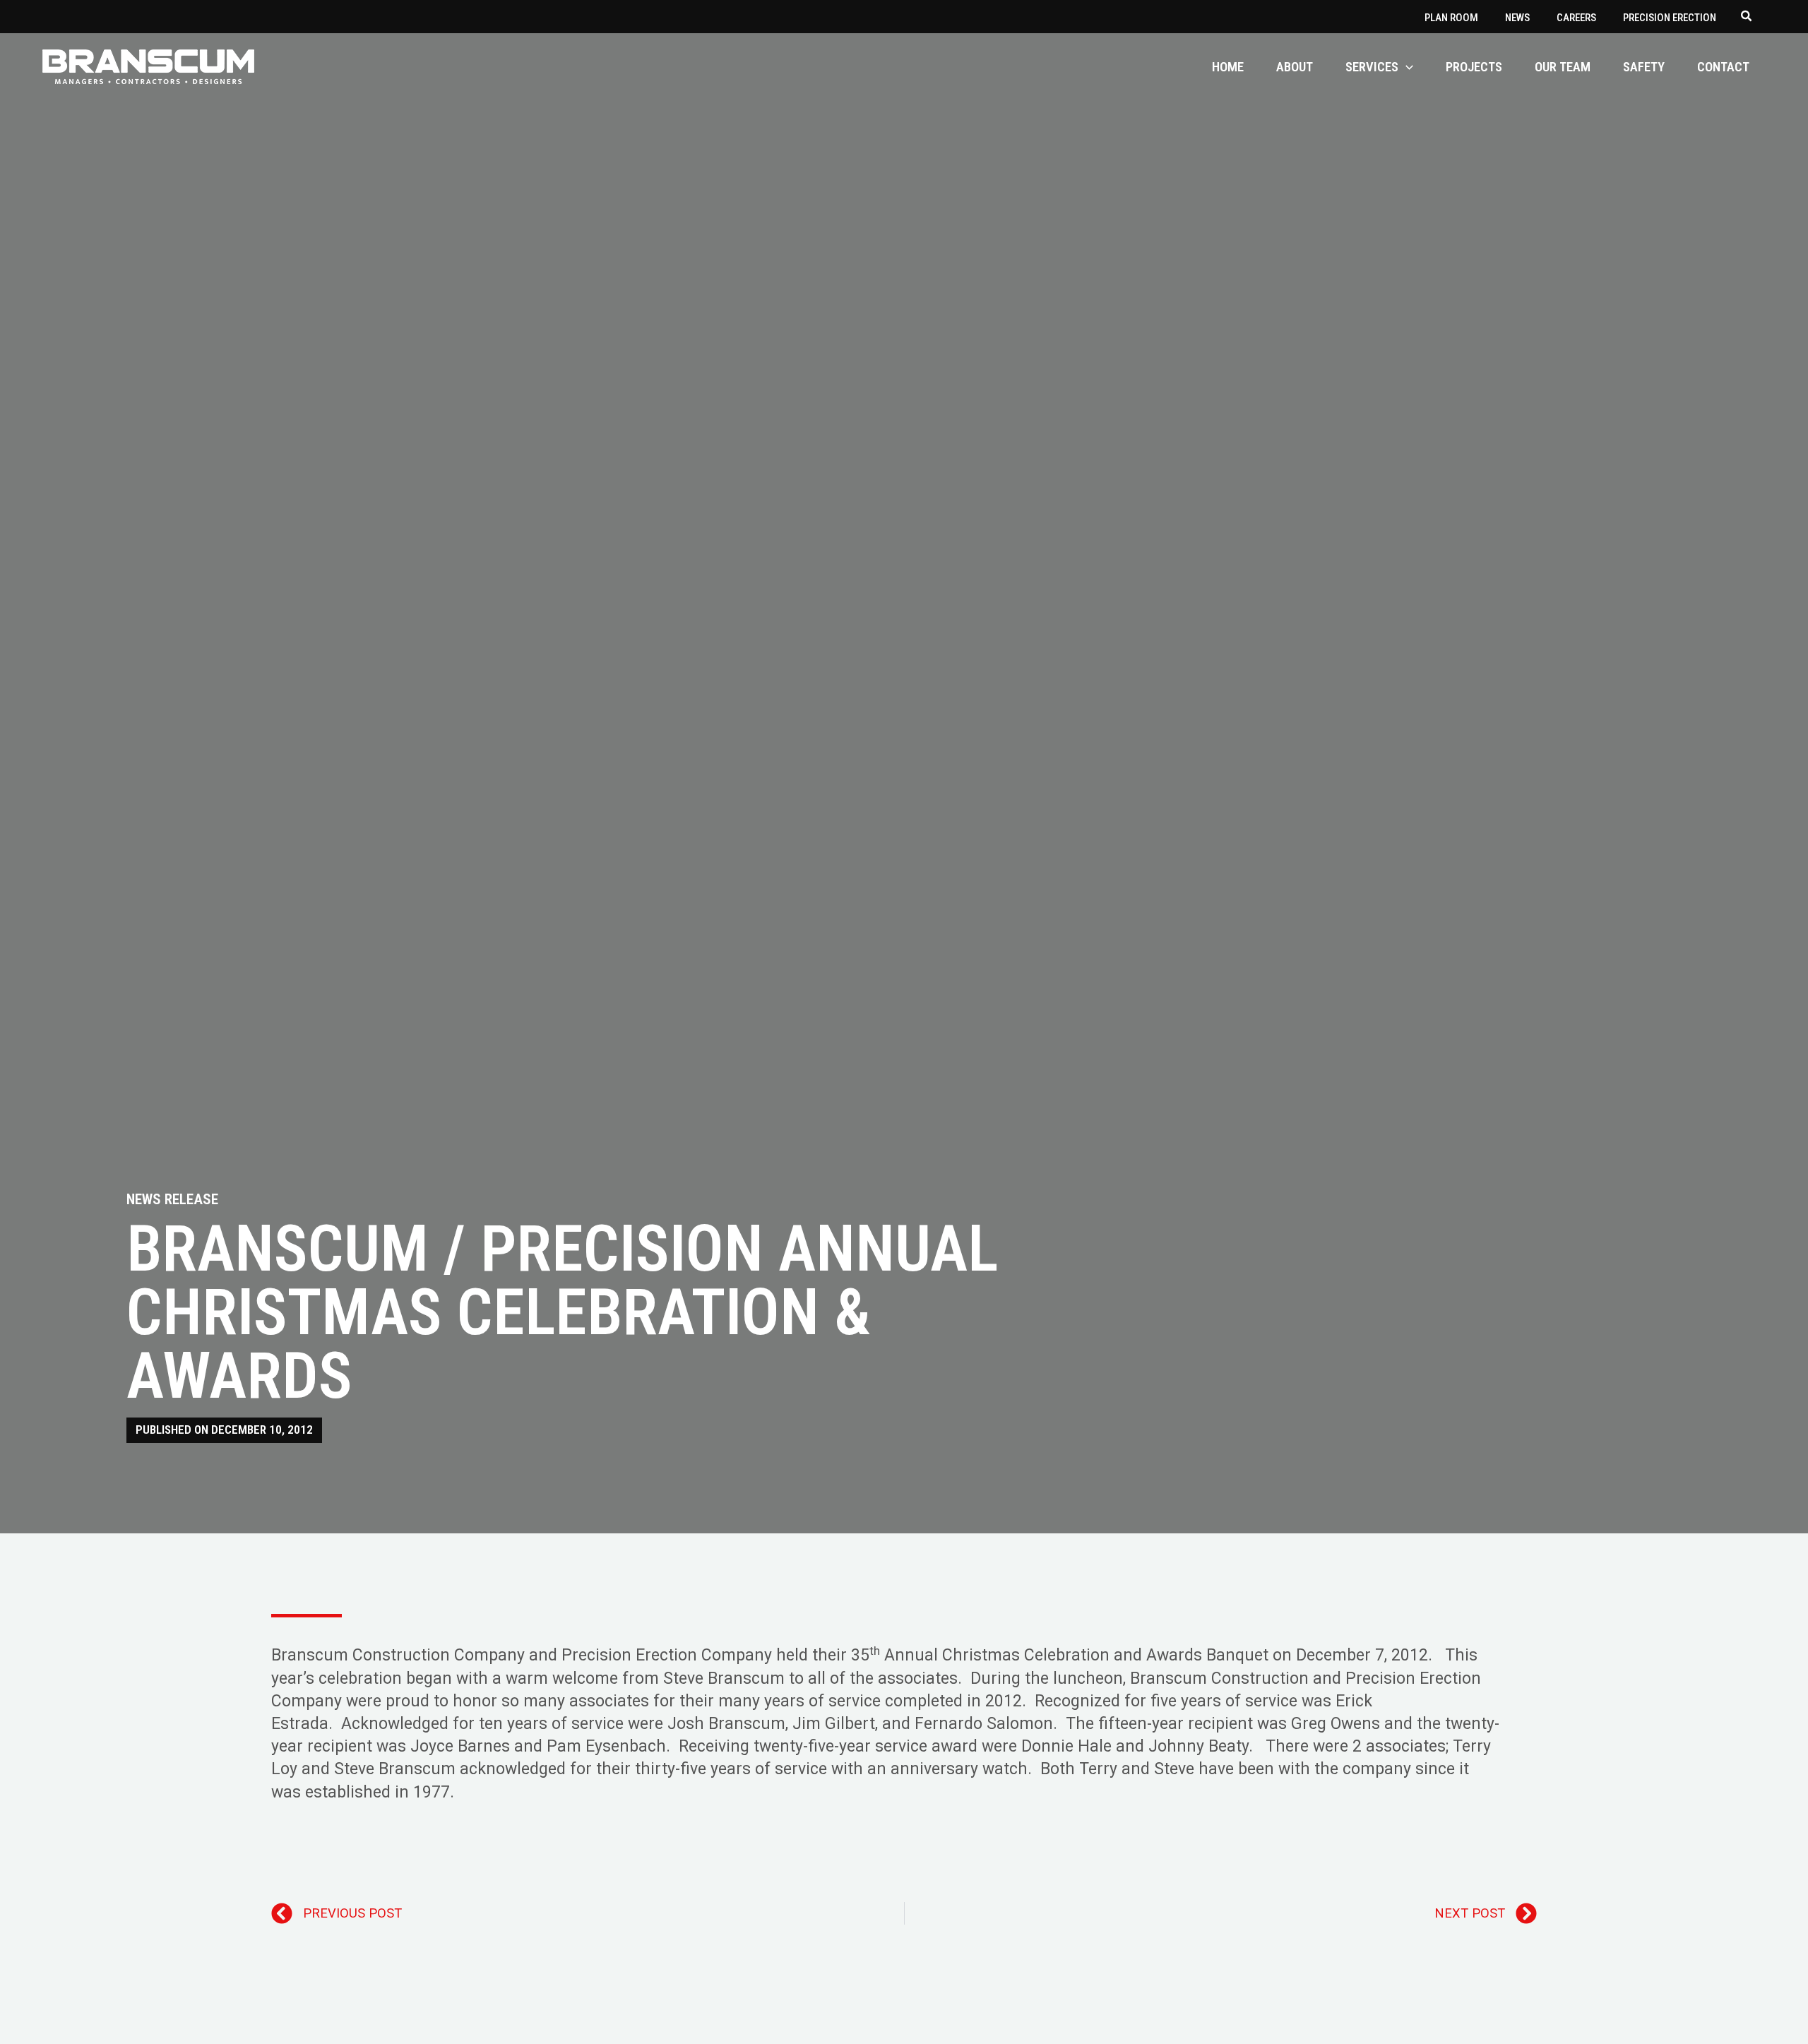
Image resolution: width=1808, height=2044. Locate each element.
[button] (1747, 18)
